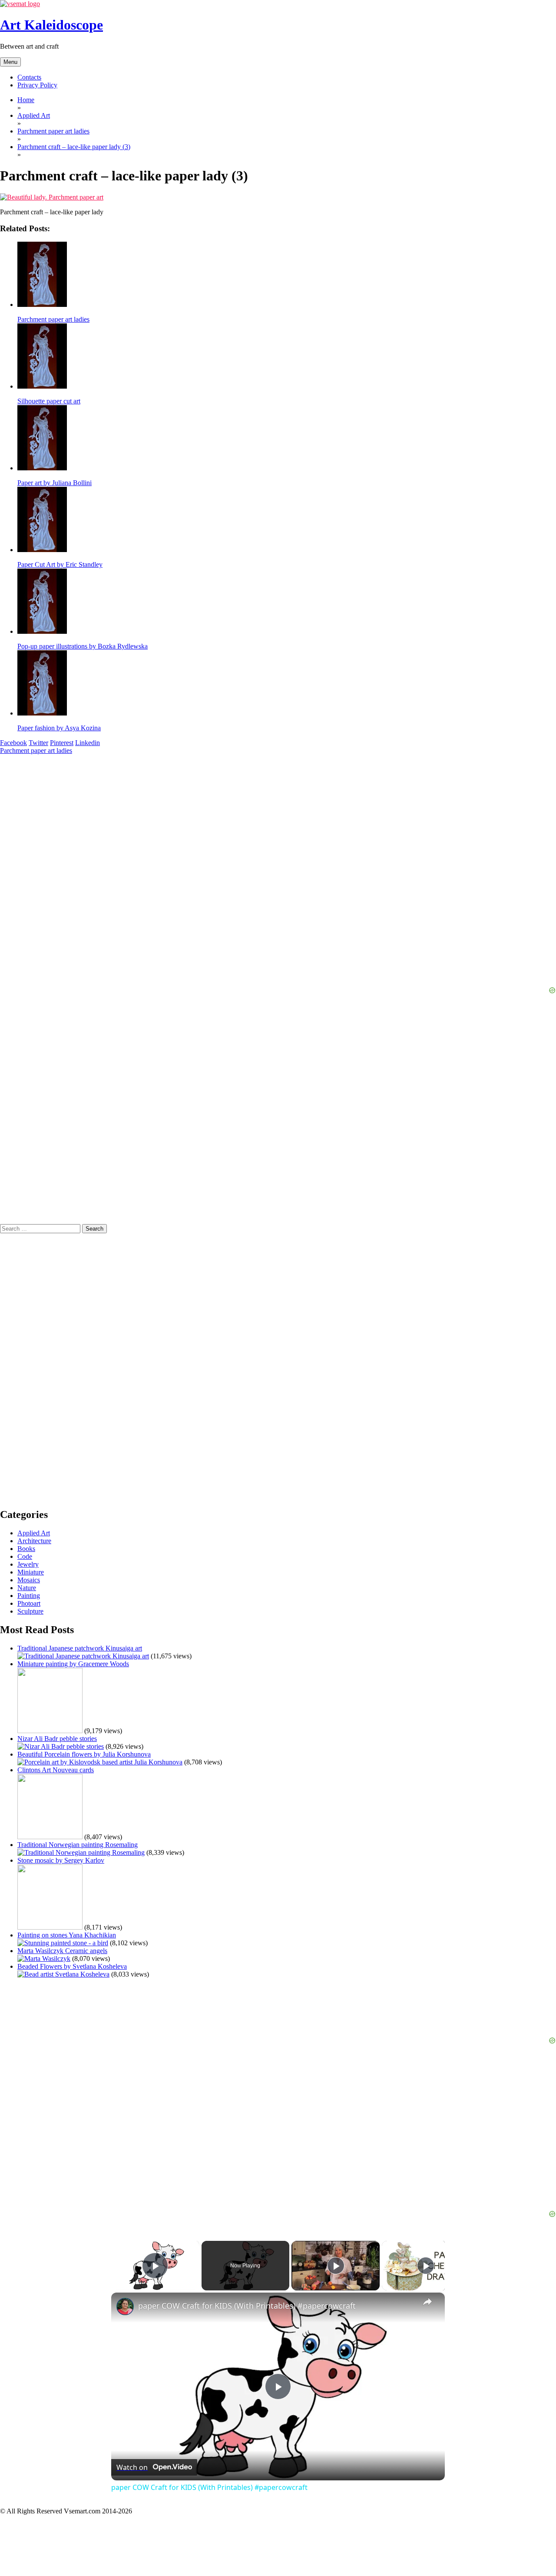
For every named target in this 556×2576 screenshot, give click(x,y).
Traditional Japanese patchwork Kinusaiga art (80, 1648)
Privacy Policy (37, 85)
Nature (27, 1588)
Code (25, 1556)
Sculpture (30, 1611)
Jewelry (28, 1564)
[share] (427, 2302)
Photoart (29, 1603)
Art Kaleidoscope (51, 25)
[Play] (336, 2266)
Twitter (38, 743)
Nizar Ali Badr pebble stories (57, 1739)
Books (26, 1549)
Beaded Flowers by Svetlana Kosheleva (72, 1966)
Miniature (31, 1572)
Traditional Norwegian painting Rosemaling (78, 1845)
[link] (125, 2306)
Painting (29, 1596)
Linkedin (88, 743)
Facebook (13, 743)
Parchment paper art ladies (36, 751)
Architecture (34, 1541)
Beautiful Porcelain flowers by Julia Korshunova (84, 1754)
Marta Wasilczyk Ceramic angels (62, 1951)
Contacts (29, 77)
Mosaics (29, 1580)
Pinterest (62, 743)
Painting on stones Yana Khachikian (67, 1935)
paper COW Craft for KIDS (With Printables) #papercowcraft (247, 2306)
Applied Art (34, 1533)
